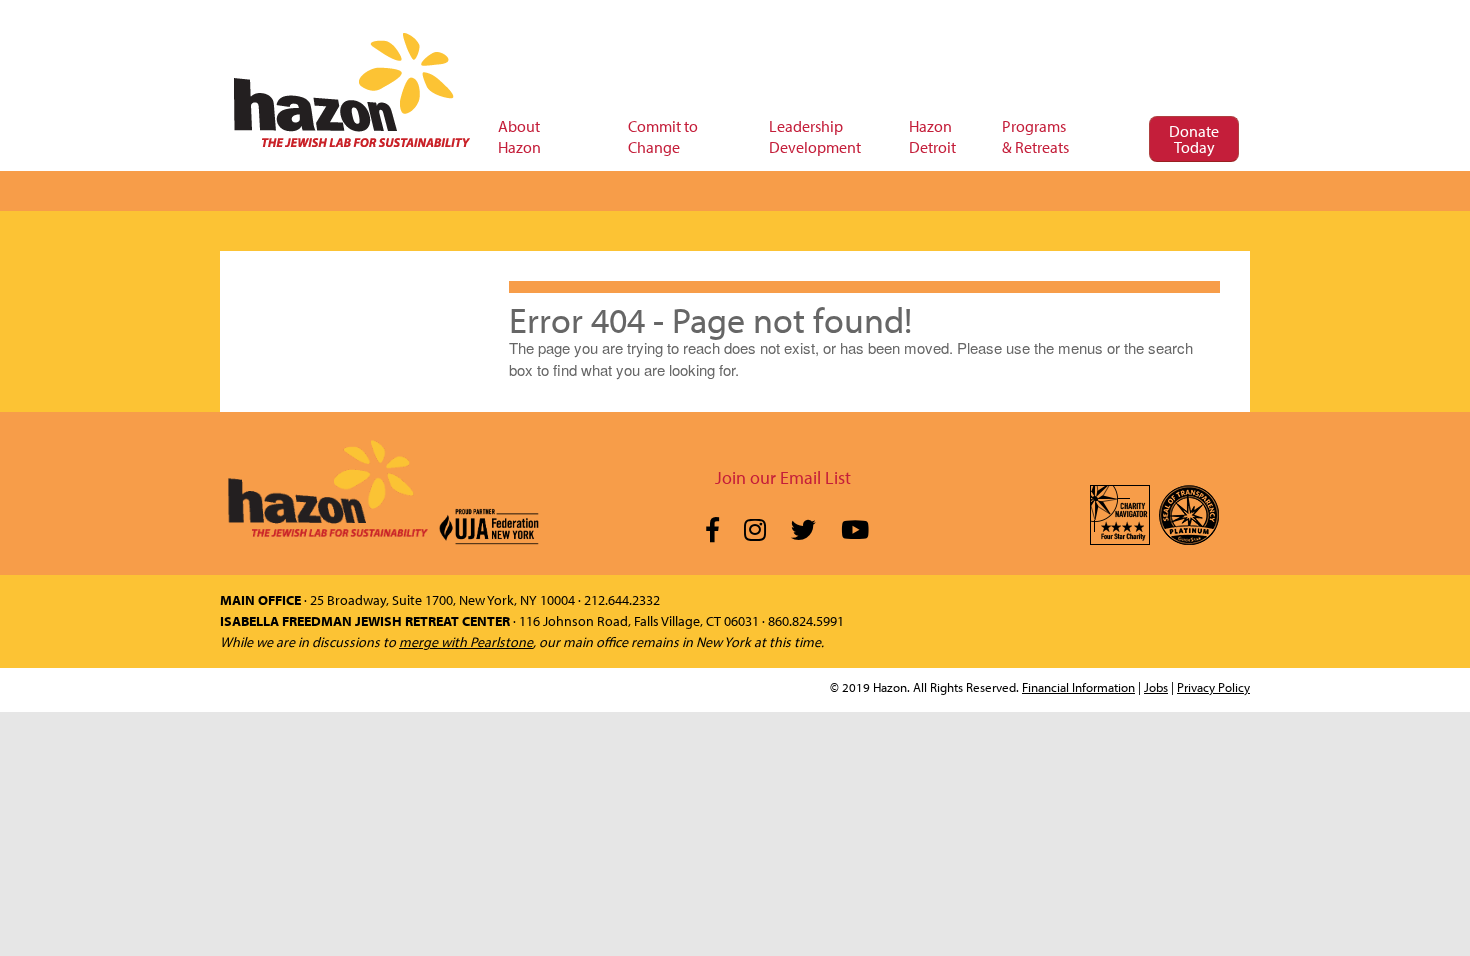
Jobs (1156, 687)
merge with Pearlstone (466, 642)
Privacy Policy (1213, 687)
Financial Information (1078, 687)
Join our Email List (783, 477)
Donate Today (1194, 139)
